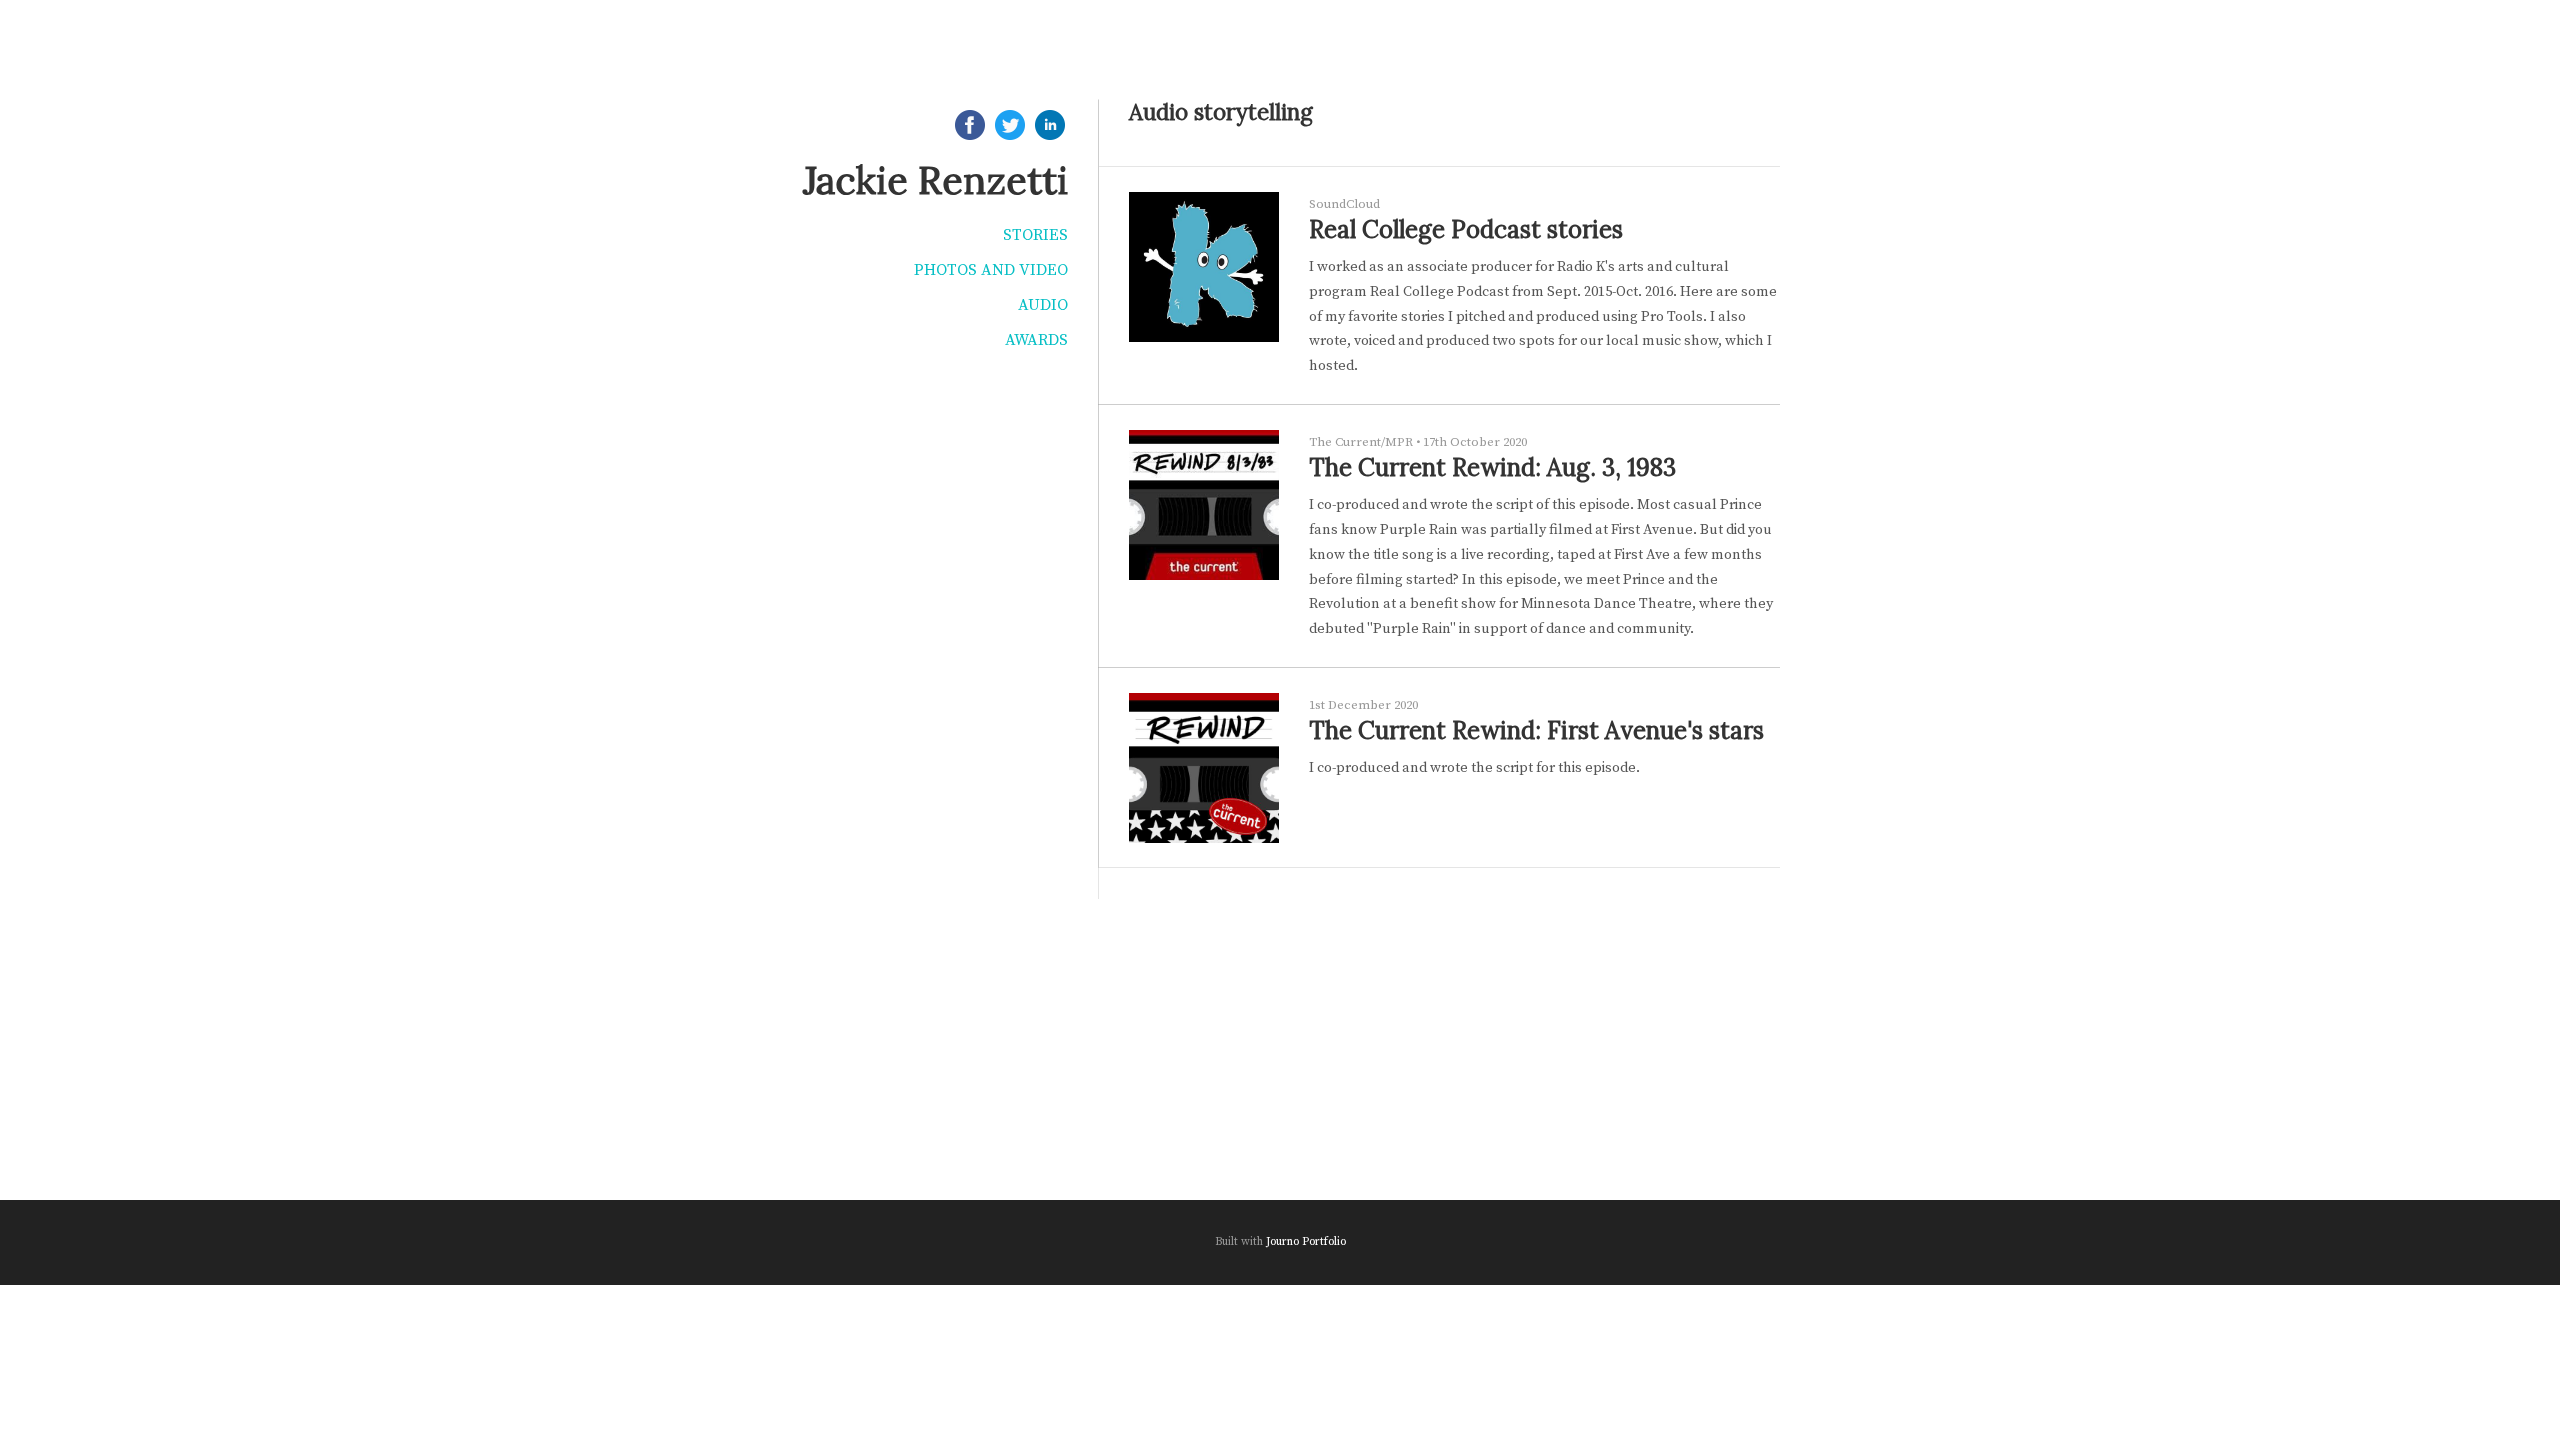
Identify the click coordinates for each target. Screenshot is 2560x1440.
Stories (1035, 235)
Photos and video (991, 270)
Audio (1043, 305)
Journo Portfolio (1306, 1241)
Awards (1036, 340)
